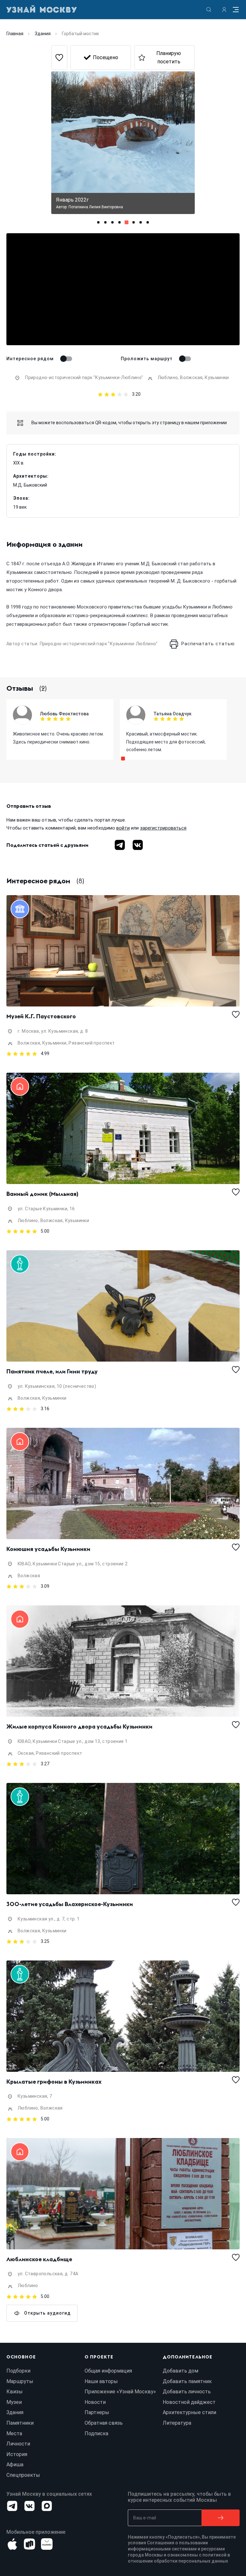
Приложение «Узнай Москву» (120, 2392)
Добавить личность (187, 2392)
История (17, 2454)
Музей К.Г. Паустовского (41, 1016)
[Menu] (236, 10)
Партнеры (97, 2412)
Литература (177, 2423)
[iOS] (12, 2544)
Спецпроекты (23, 2475)
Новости (95, 2402)
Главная (15, 34)
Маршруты (20, 2381)
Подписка (96, 2433)
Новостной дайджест (189, 2402)
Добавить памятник (187, 2381)
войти (123, 828)
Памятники (20, 2423)
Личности (18, 2444)
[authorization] (224, 10)
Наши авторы (101, 2381)
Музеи (14, 2402)
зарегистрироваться (163, 828)
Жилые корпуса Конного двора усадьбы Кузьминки (79, 1726)
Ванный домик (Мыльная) (42, 1194)
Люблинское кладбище (39, 2259)
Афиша (15, 2465)
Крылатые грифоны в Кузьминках (54, 2082)
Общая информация (108, 2371)
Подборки (18, 2371)
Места (14, 2433)
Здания (43, 34)
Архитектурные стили (189, 2412)
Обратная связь (104, 2423)
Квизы (15, 2392)
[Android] (29, 2544)
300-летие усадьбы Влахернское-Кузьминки (70, 1904)
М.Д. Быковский (30, 485)
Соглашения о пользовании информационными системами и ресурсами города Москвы (176, 2549)
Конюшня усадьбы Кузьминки (48, 1549)
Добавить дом (180, 2371)
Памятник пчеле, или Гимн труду (52, 1371)
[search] (209, 10)
